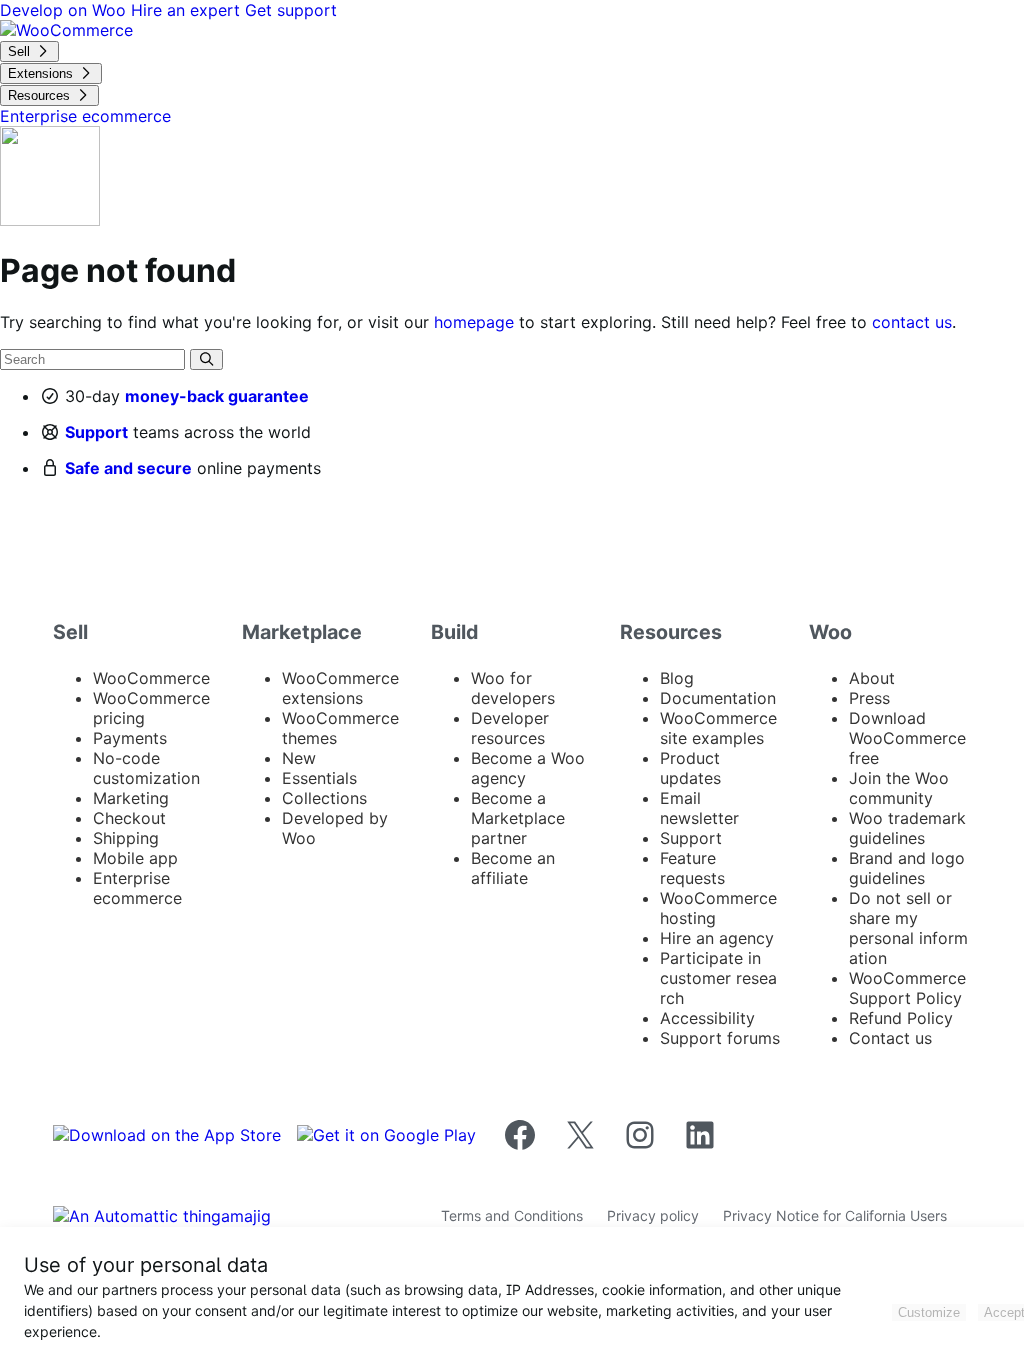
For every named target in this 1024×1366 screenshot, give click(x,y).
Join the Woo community (899, 788)
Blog (677, 678)
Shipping (126, 838)
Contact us (890, 1038)
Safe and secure (128, 468)
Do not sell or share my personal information (908, 928)
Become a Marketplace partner (518, 818)
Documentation (718, 698)
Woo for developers (513, 688)
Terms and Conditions (512, 1215)
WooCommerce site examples (718, 728)
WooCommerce (151, 678)
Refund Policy (901, 1018)
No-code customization (146, 768)
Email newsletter (699, 808)
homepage (474, 322)
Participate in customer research (718, 978)
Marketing (131, 798)
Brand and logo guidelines (907, 868)
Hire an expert (188, 10)
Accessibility (707, 1018)
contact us (912, 322)
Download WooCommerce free (907, 738)
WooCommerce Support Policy (907, 988)
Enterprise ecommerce (137, 888)
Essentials (319, 778)
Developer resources (510, 728)
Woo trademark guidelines (907, 828)
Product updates (690, 768)
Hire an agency (717, 938)
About (872, 678)
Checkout (129, 818)
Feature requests (692, 868)
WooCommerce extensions (340, 688)
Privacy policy (653, 1215)
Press (869, 698)
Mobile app (135, 858)
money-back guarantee (217, 396)
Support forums (720, 1038)
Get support (291, 10)
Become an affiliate (513, 868)
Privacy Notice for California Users (835, 1215)
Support (96, 432)
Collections (324, 798)
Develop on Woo (65, 10)
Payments (130, 738)
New (299, 758)
